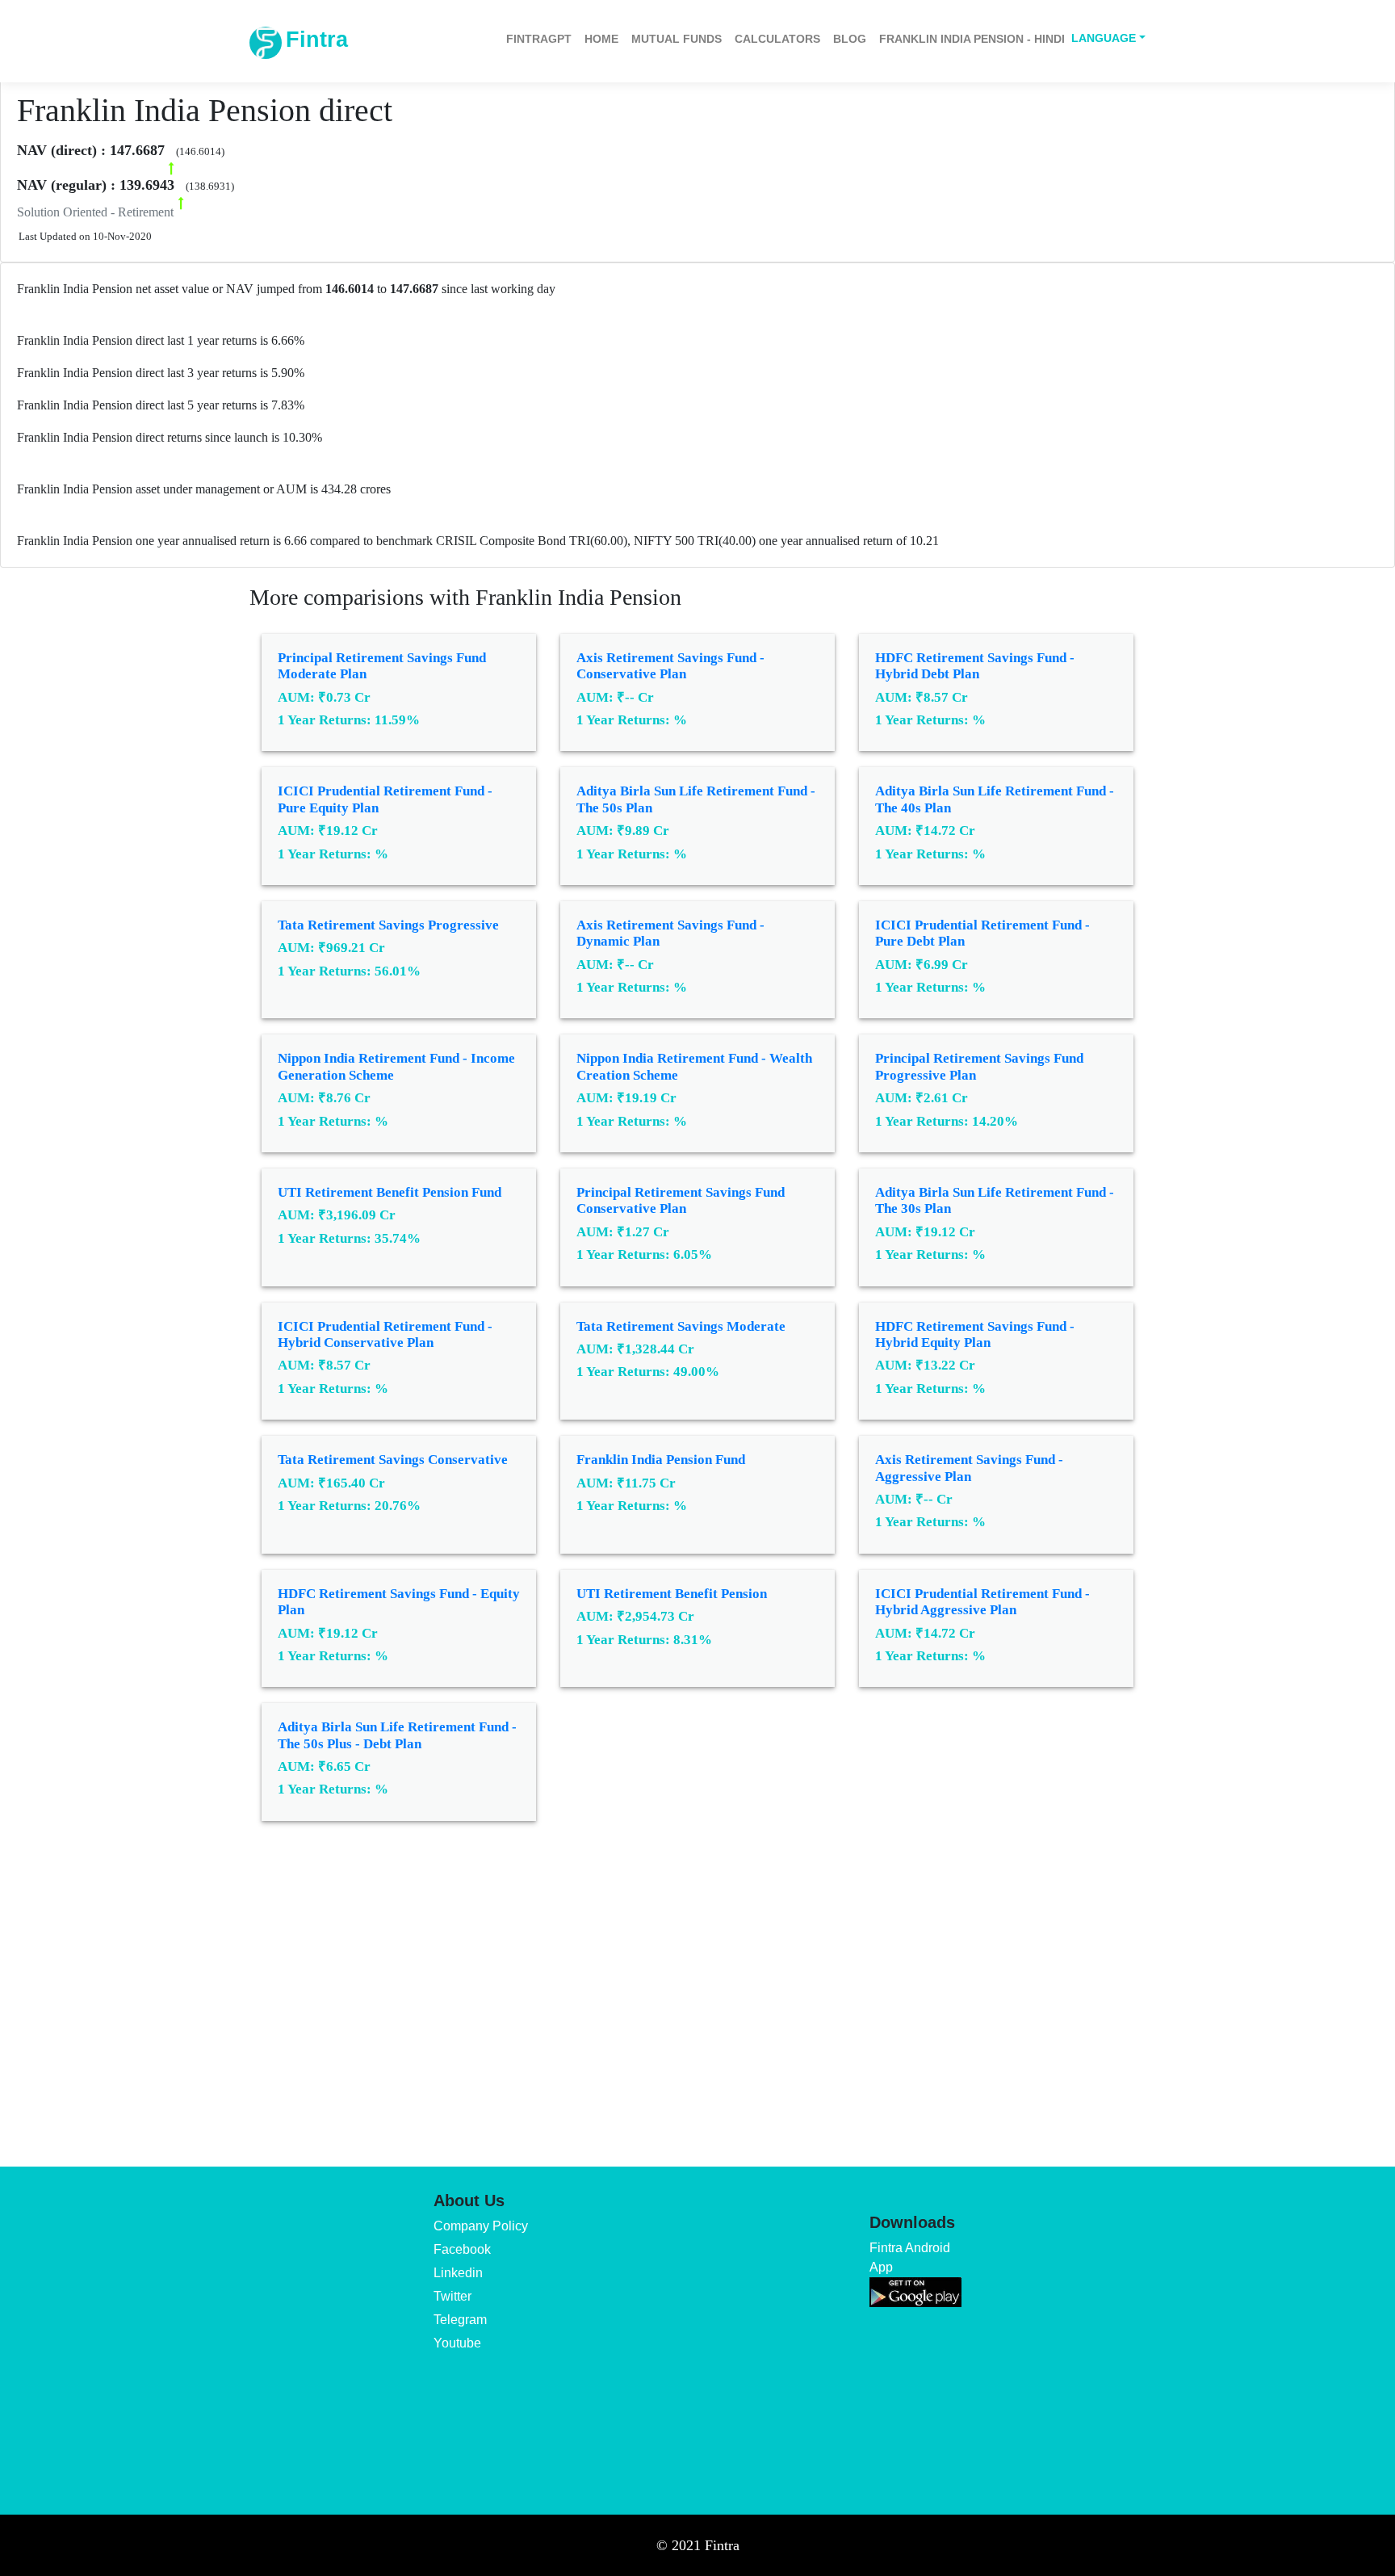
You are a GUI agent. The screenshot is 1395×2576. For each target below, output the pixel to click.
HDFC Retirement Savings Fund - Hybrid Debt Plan (975, 666)
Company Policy (481, 2226)
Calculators (777, 39)
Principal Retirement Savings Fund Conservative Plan (681, 1200)
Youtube (457, 2343)
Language (1104, 38)
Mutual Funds (677, 39)
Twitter (452, 2296)
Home (601, 39)
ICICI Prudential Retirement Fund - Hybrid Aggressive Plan (982, 1602)
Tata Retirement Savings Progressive (388, 925)
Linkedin (458, 2273)
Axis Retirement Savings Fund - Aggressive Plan (969, 1468)
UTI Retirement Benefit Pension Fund (390, 1192)
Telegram (460, 2320)
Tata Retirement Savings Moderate (681, 1326)
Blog (850, 39)
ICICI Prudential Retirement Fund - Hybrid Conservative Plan (385, 1334)
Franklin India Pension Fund (661, 1460)
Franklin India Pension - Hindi (972, 39)
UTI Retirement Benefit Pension (672, 1594)
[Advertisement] (697, 1982)
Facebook (462, 2249)
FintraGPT (539, 39)
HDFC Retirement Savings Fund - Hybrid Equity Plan (975, 1334)
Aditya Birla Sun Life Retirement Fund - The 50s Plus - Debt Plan (397, 1735)
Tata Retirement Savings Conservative (393, 1460)
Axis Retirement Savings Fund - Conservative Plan (670, 666)
